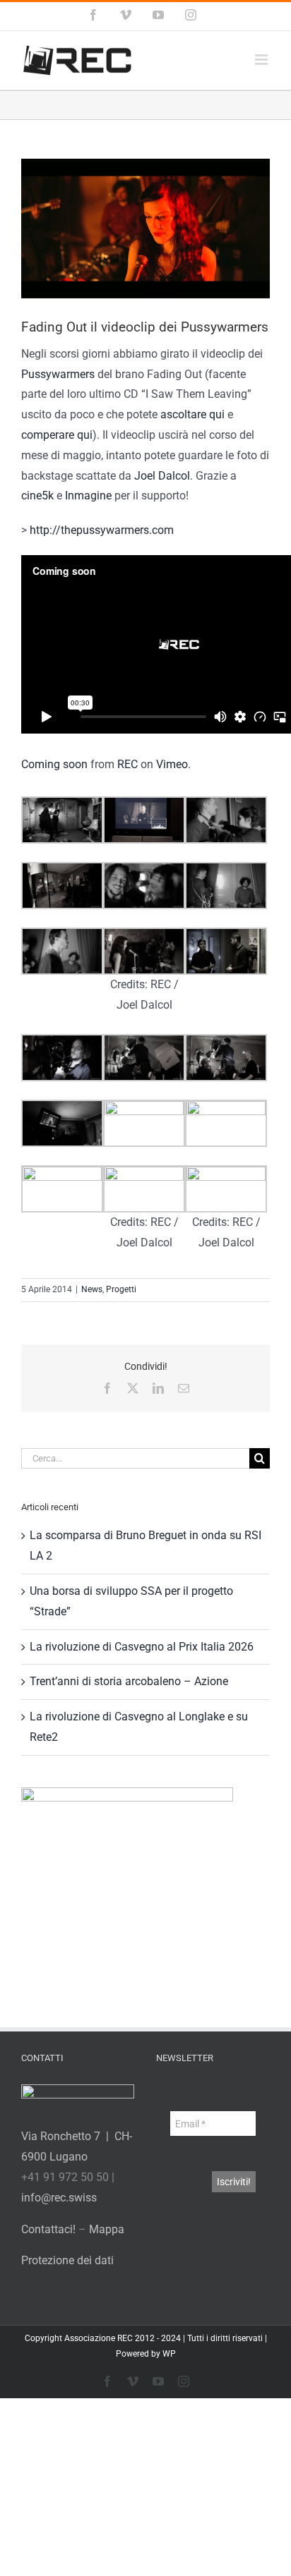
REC (127, 764)
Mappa (107, 2229)
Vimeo (172, 764)
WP (169, 2354)
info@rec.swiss (59, 2198)
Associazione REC (99, 2338)
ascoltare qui (192, 414)
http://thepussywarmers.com (102, 530)
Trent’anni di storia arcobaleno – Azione (129, 1681)
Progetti (121, 1289)
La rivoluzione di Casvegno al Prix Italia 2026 (142, 1647)
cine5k (37, 496)
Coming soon (54, 764)
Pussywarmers (58, 374)
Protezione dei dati (67, 2260)
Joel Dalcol (162, 476)
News (92, 1289)
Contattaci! (48, 2229)
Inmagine (88, 496)
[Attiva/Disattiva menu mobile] (262, 60)
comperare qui (57, 435)
